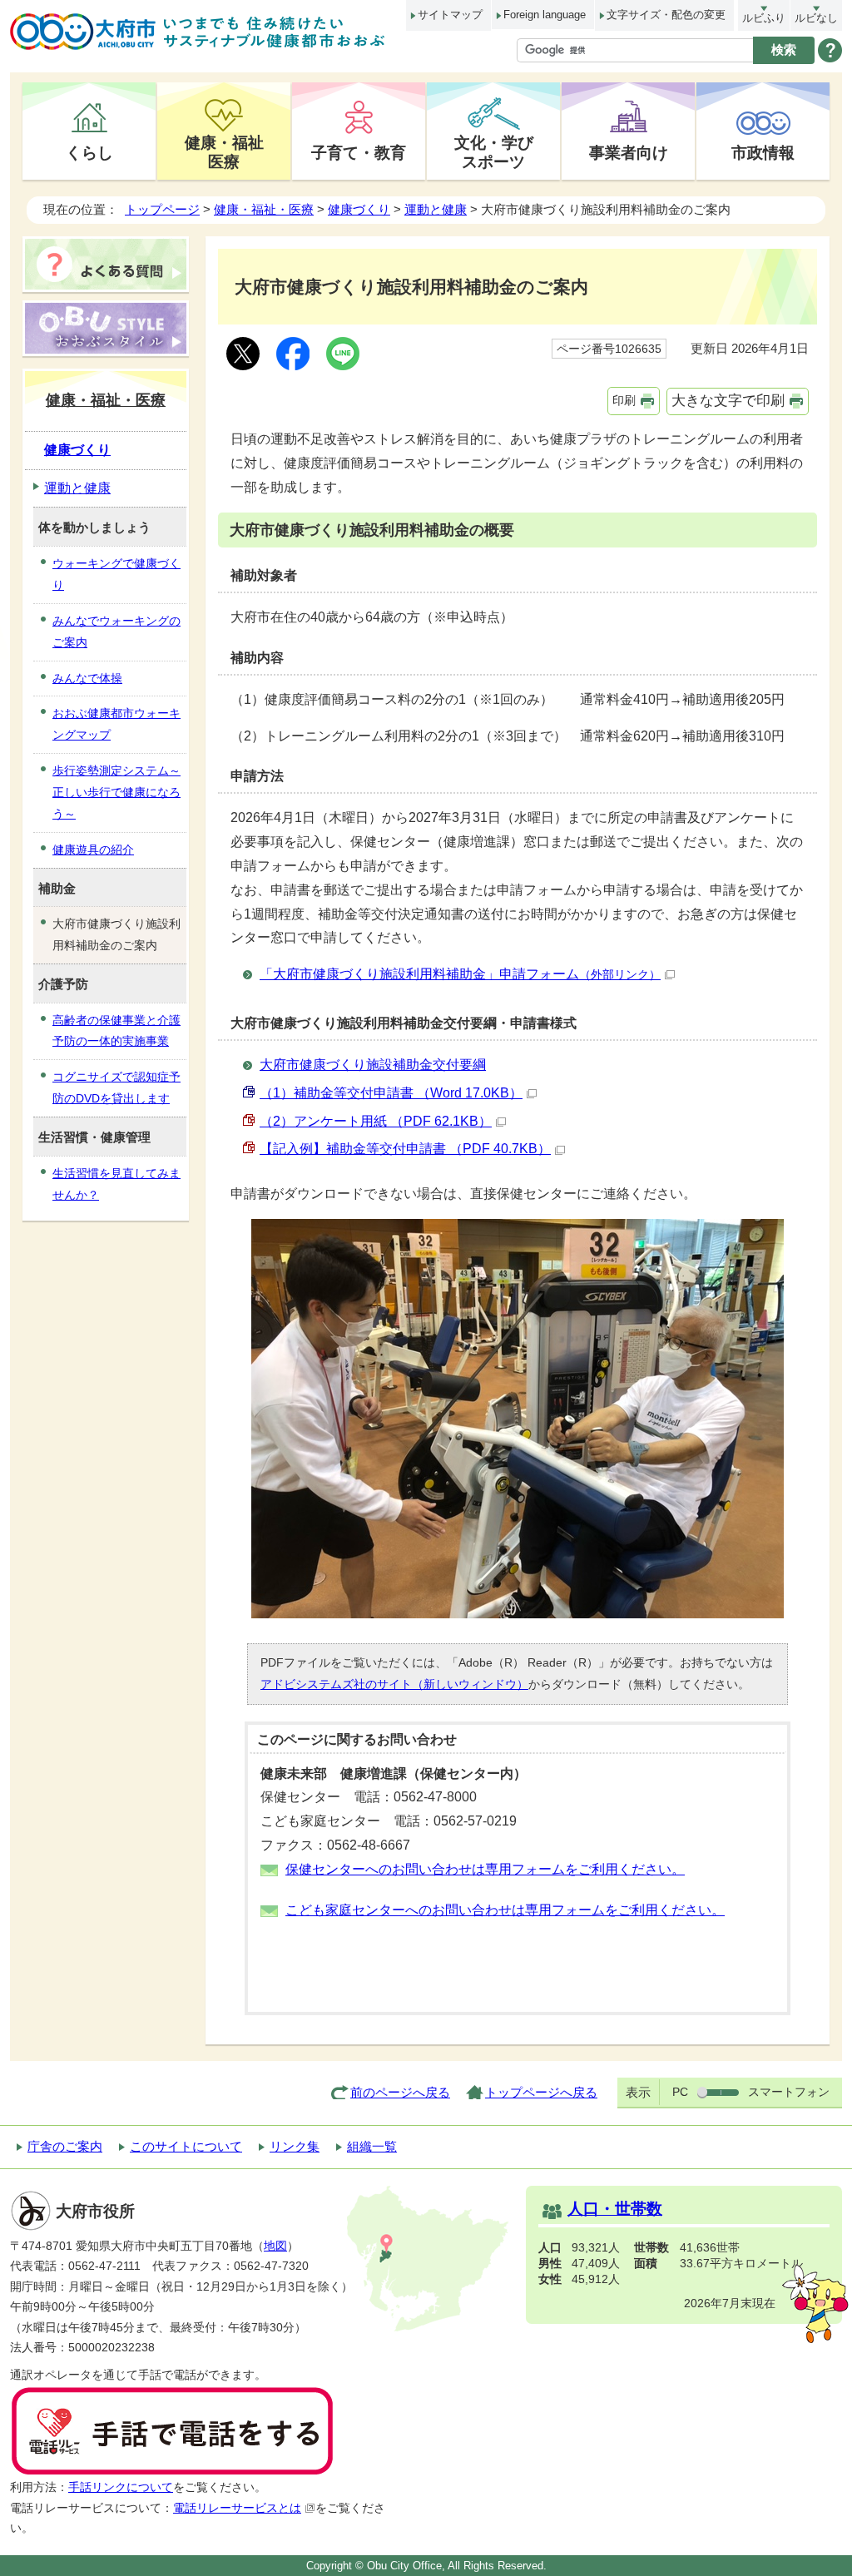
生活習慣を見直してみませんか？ (116, 1184)
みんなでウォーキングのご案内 (116, 632)
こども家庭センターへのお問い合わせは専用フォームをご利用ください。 (505, 1910)
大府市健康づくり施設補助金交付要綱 (373, 1065)
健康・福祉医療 (224, 152)
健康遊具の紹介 (93, 850)
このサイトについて (186, 2146)
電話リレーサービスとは (237, 2508)
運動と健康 (436, 209)
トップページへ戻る (541, 2092)
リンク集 (295, 2146)
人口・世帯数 (615, 2209)
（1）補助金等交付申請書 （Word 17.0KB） (391, 1093)
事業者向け (629, 152)
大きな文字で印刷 (728, 401)
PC (680, 2092)
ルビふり (764, 18)
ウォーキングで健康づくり (116, 574)
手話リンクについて (121, 2487)
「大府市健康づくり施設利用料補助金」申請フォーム (460, 974)
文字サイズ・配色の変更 (666, 15)
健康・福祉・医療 (264, 209)
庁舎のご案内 (65, 2146)
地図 (275, 2246)
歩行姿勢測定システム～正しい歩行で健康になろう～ (116, 792)
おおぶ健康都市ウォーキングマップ (116, 724)
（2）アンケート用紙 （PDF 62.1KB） (376, 1121)
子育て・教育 (359, 152)
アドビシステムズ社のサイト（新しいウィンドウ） (394, 1684)
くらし (89, 152)
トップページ (162, 209)
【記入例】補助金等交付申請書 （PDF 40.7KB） (405, 1149)
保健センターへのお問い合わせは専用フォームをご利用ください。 (485, 1869)
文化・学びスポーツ (494, 152)
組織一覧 (372, 2146)
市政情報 (763, 152)
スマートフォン (789, 2092)
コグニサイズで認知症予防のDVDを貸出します (116, 1087)
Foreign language (545, 15)
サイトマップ (450, 15)
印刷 (624, 400)
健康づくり (359, 209)
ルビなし (816, 18)
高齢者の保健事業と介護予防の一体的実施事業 (116, 1031)
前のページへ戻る (400, 2092)
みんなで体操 (87, 678)
